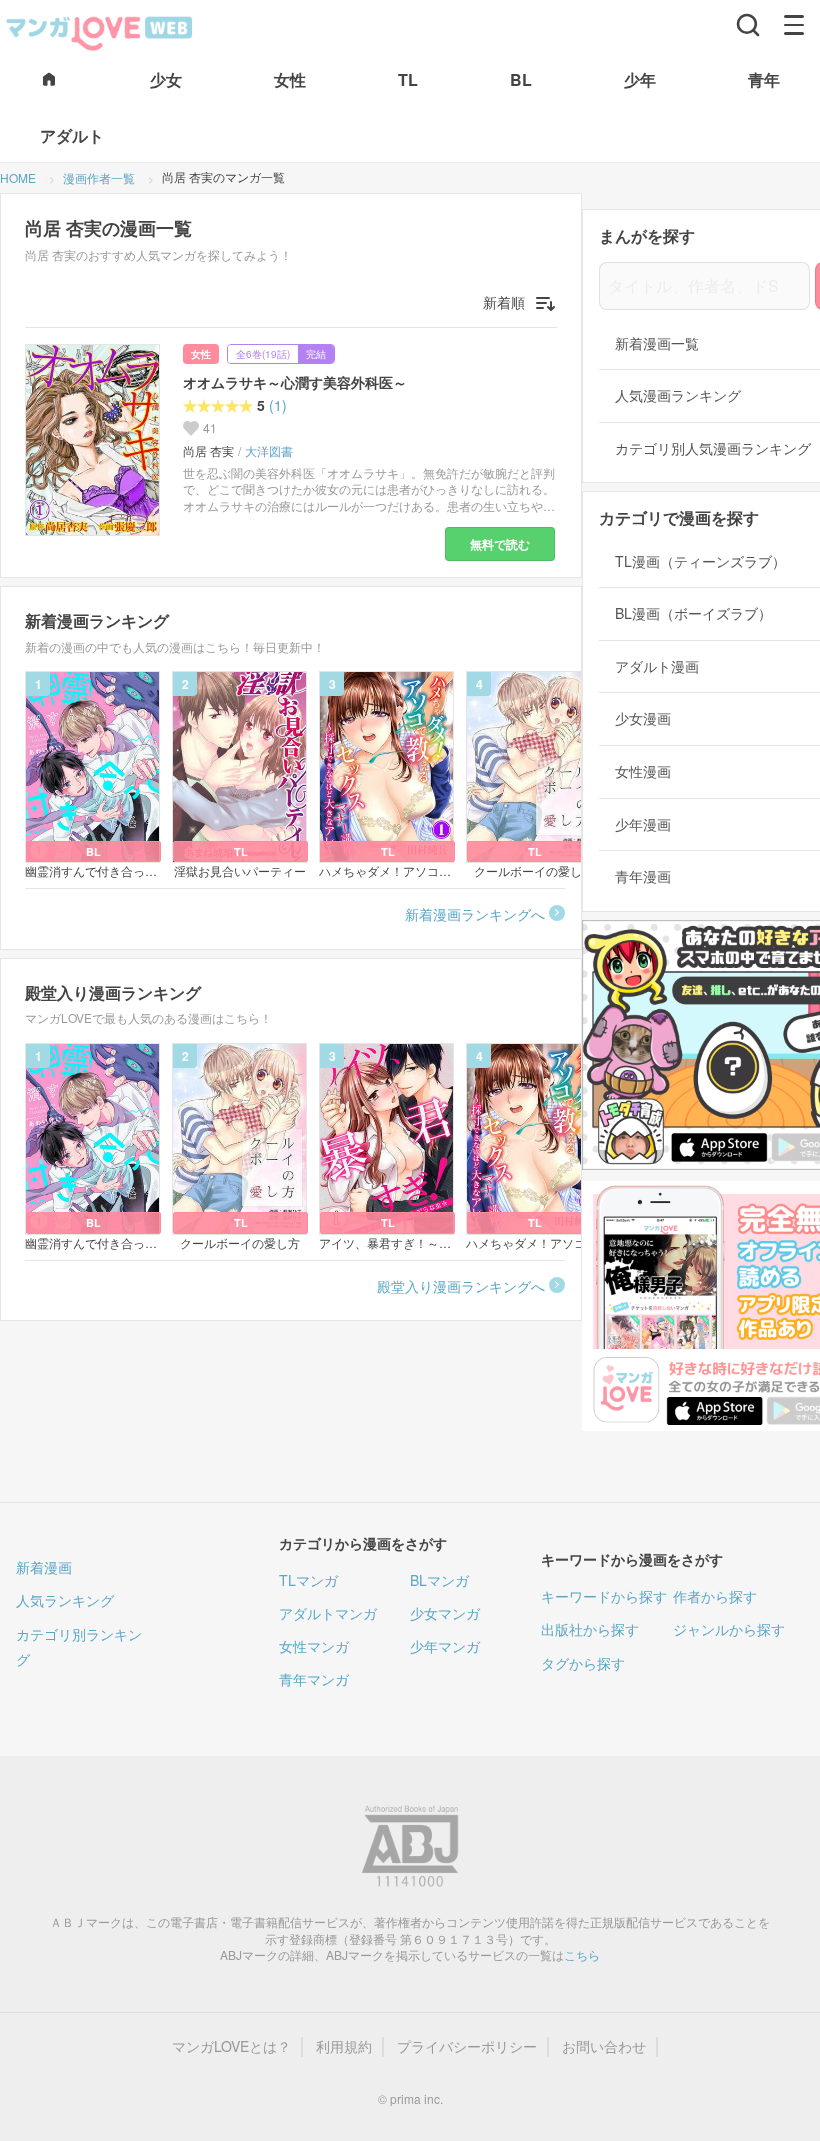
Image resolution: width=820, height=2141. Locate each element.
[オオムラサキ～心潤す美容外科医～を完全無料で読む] (96, 440)
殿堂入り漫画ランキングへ (461, 1286)
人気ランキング (65, 1600)
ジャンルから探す (729, 1629)
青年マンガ (314, 1679)
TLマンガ (308, 1580)
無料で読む (500, 544)
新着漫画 (44, 1567)
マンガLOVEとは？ (231, 2046)
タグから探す (583, 1663)
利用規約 (344, 2046)
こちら (582, 1954)
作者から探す (715, 1596)
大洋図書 (269, 451)
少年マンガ (445, 1646)
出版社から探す (590, 1629)
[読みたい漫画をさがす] (748, 25)
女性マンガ (314, 1646)
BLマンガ (439, 1580)
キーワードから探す (604, 1596)
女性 (201, 354)
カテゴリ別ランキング (79, 1646)
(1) (278, 405)
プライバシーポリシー (467, 2046)
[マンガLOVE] (100, 31)
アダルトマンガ (328, 1613)
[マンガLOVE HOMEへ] (49, 80)
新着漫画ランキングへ (475, 914)
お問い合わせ (604, 2046)
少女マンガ (445, 1613)
